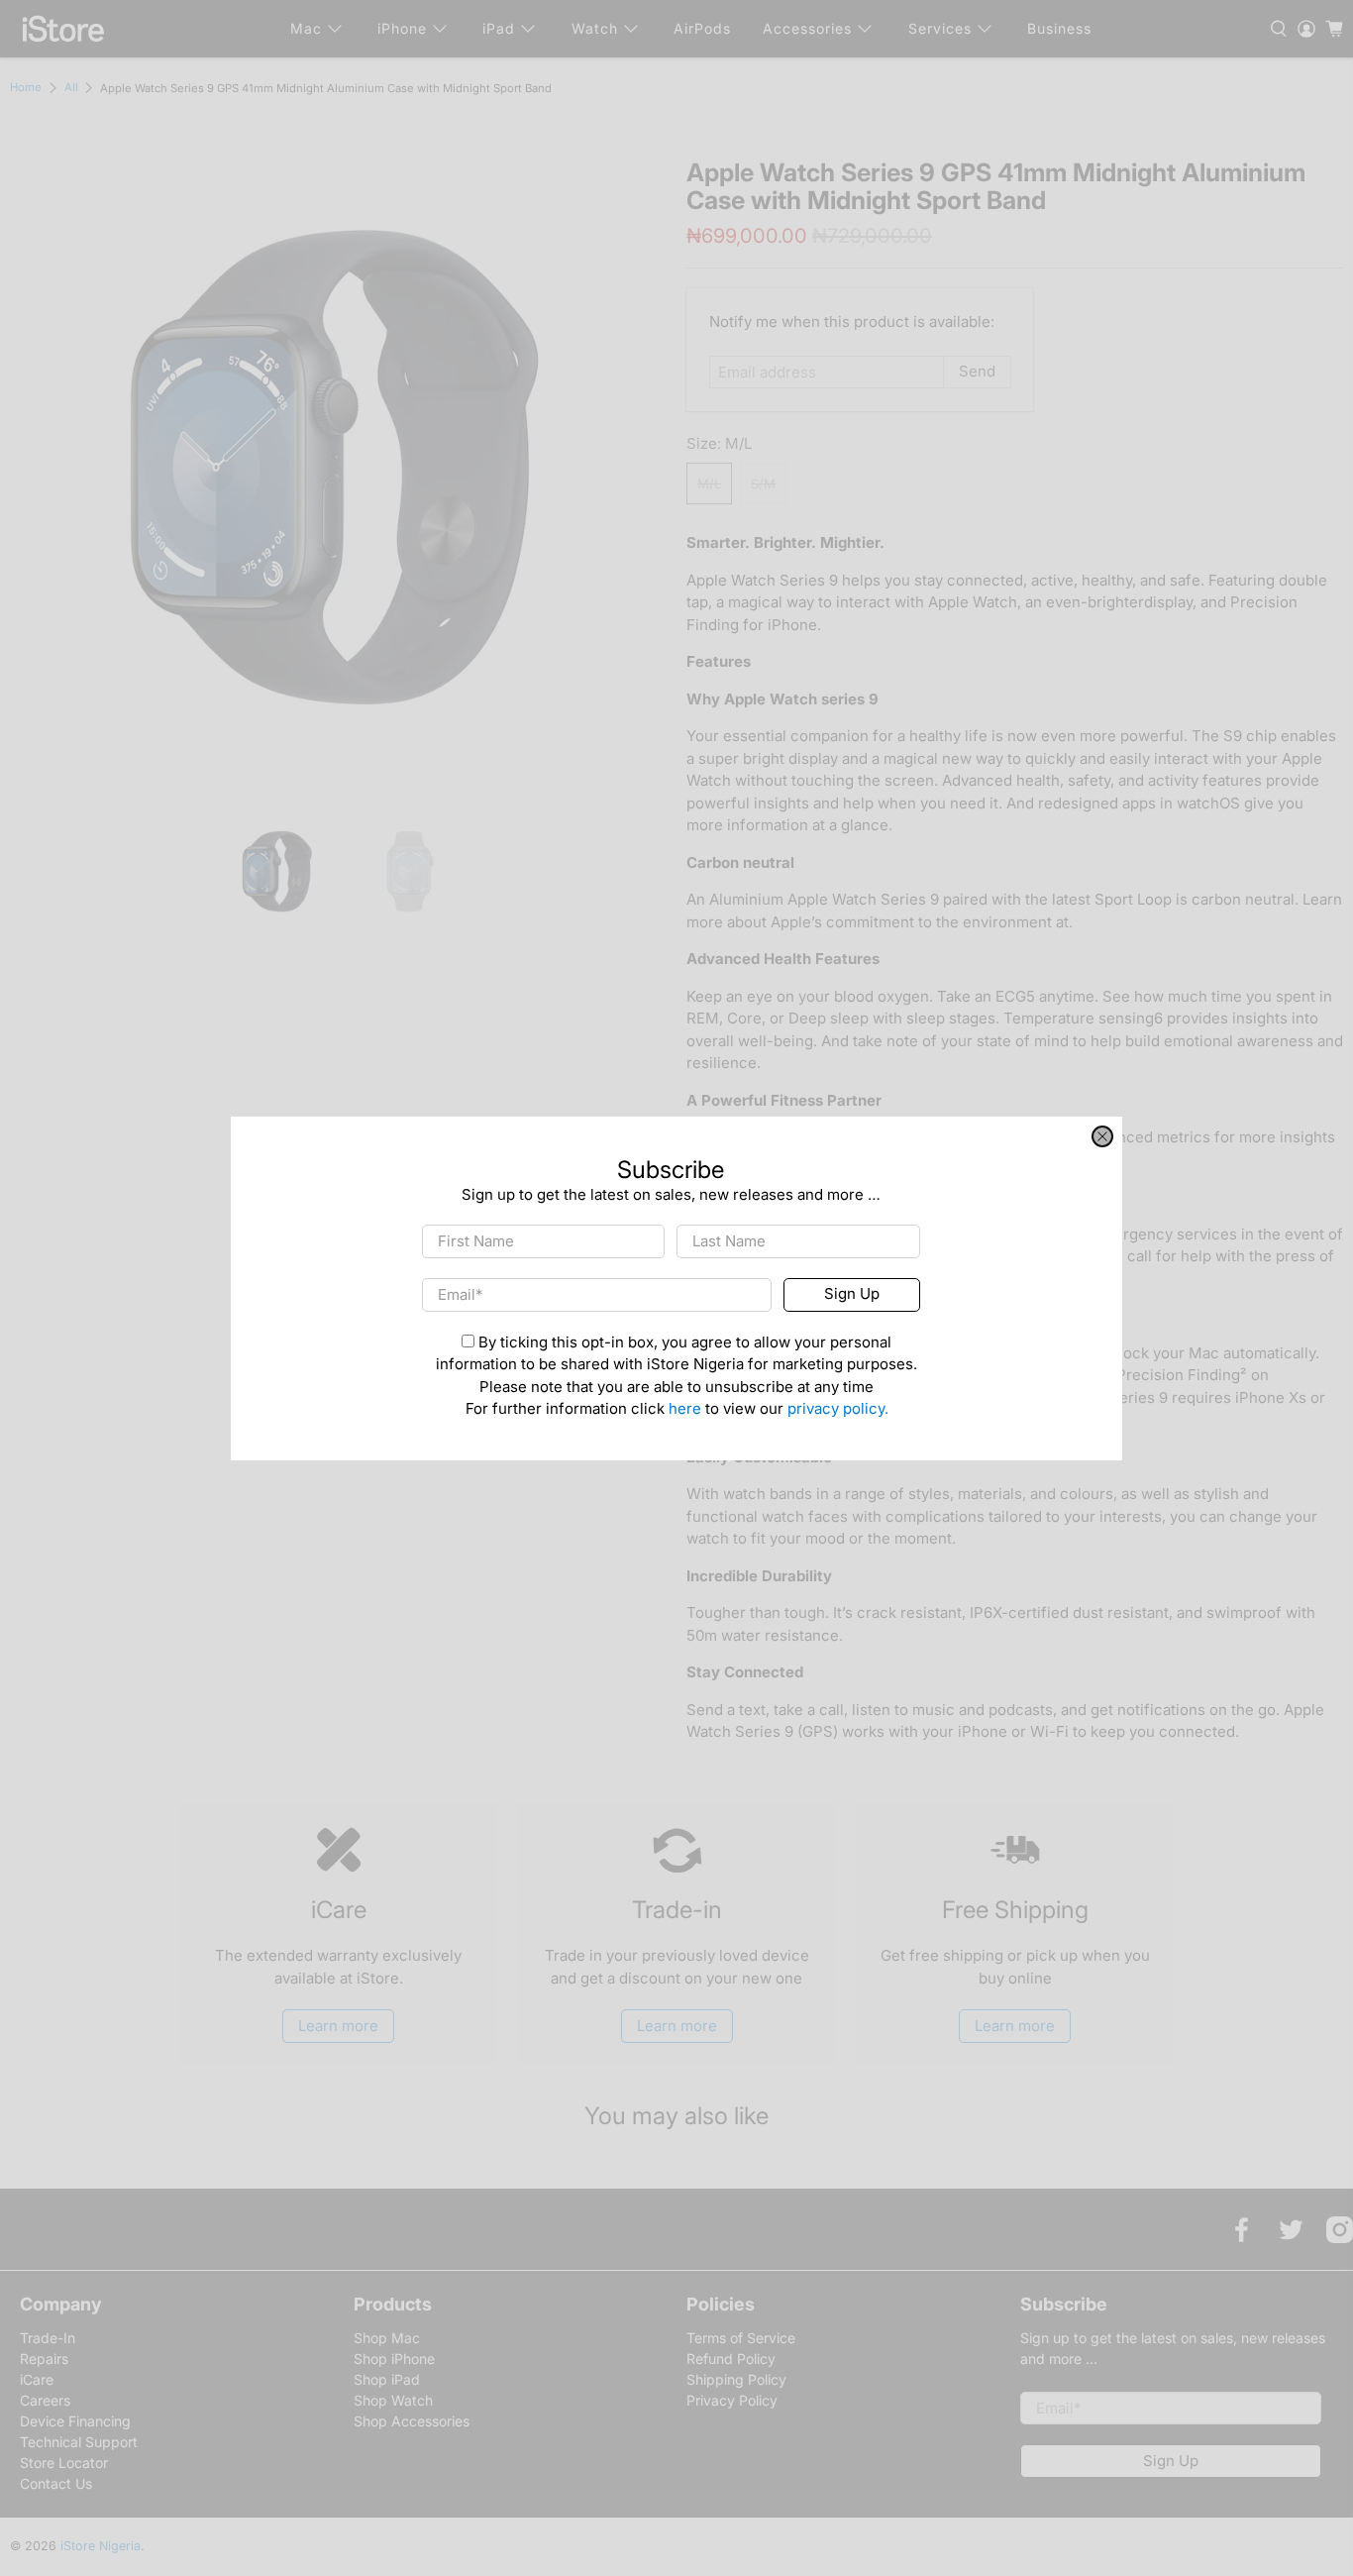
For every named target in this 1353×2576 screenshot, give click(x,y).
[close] (1102, 1136)
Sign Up (852, 1293)
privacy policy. (838, 1408)
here (685, 1408)
